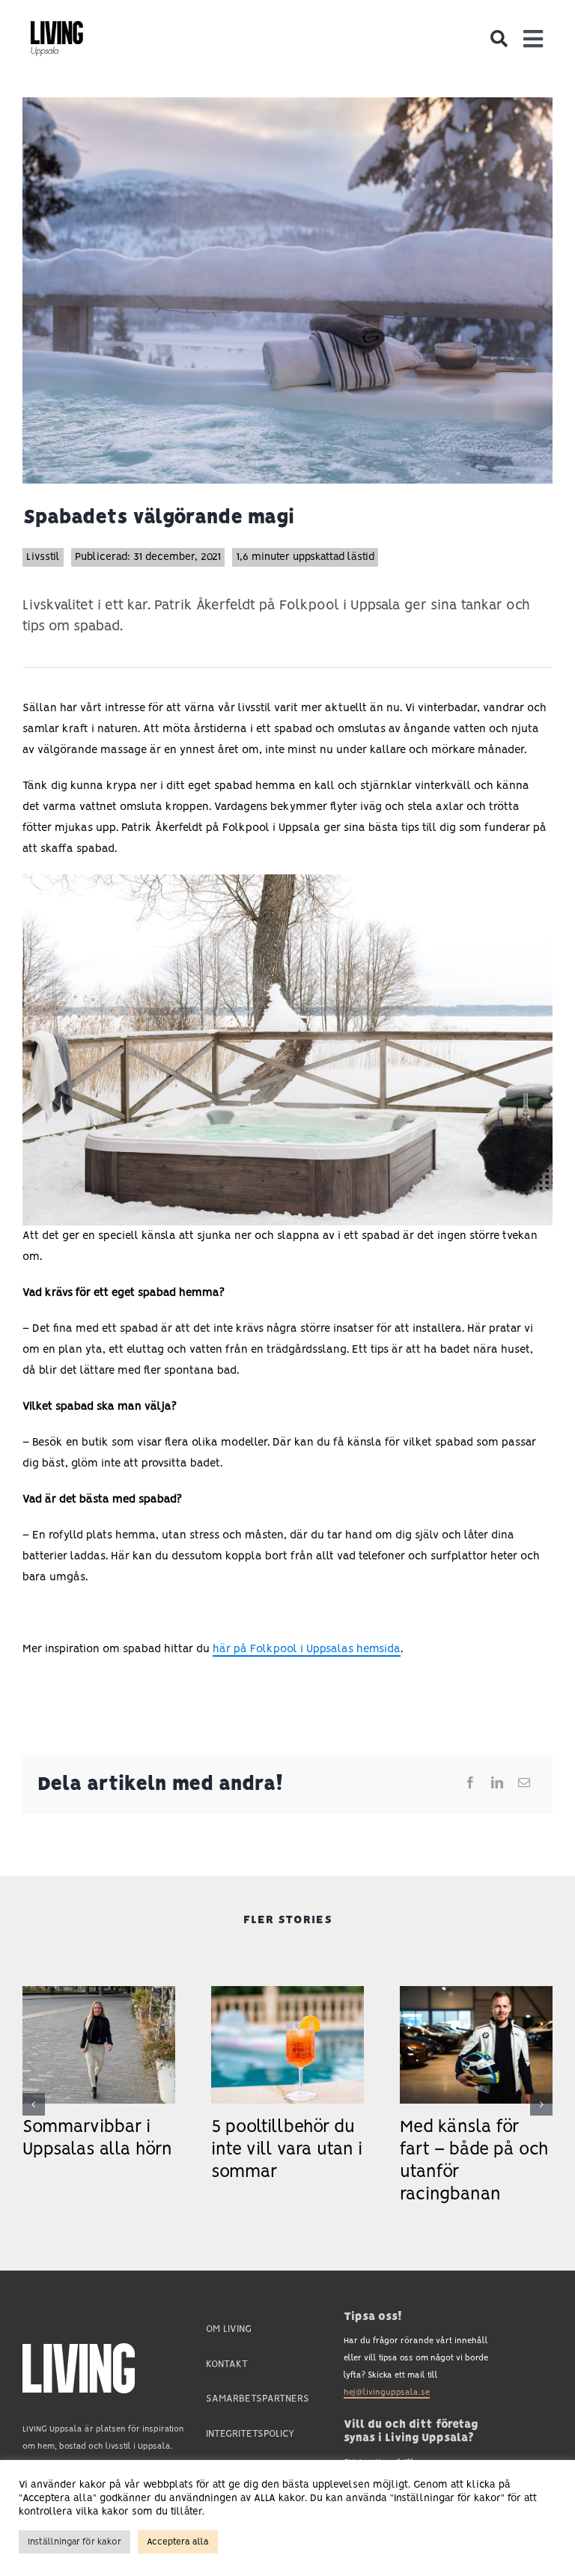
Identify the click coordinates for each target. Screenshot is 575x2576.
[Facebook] (470, 1784)
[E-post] (524, 1784)
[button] (34, 2104)
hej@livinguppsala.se (387, 2393)
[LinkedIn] (497, 1784)
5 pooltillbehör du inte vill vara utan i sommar (287, 2150)
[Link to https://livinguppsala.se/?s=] (498, 39)
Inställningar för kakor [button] (74, 2542)
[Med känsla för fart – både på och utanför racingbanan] (476, 1992)
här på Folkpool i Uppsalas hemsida (307, 1649)
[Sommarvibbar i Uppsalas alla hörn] (99, 1992)
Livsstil (43, 557)
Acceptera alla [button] (178, 2542)
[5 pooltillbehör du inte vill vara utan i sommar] (287, 1992)
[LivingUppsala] (57, 27)
